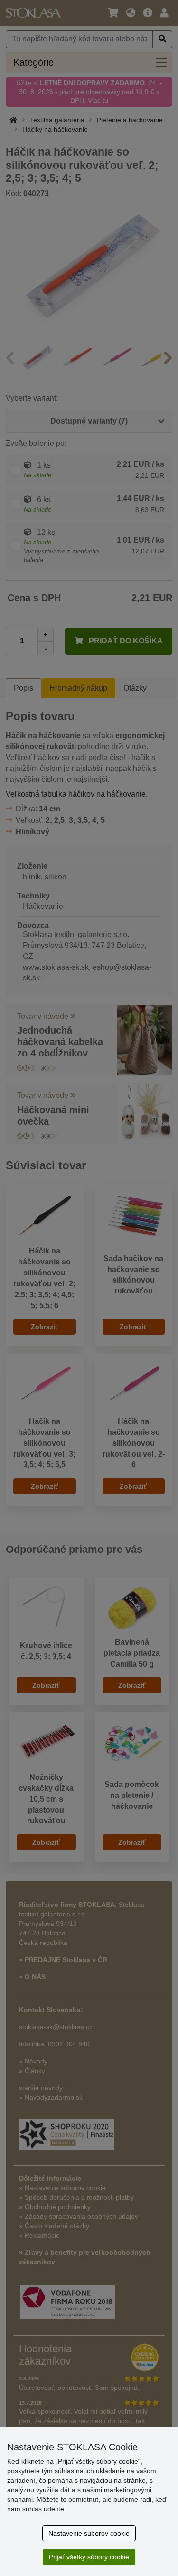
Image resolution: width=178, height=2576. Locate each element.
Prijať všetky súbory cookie (89, 2557)
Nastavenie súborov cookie (89, 2533)
